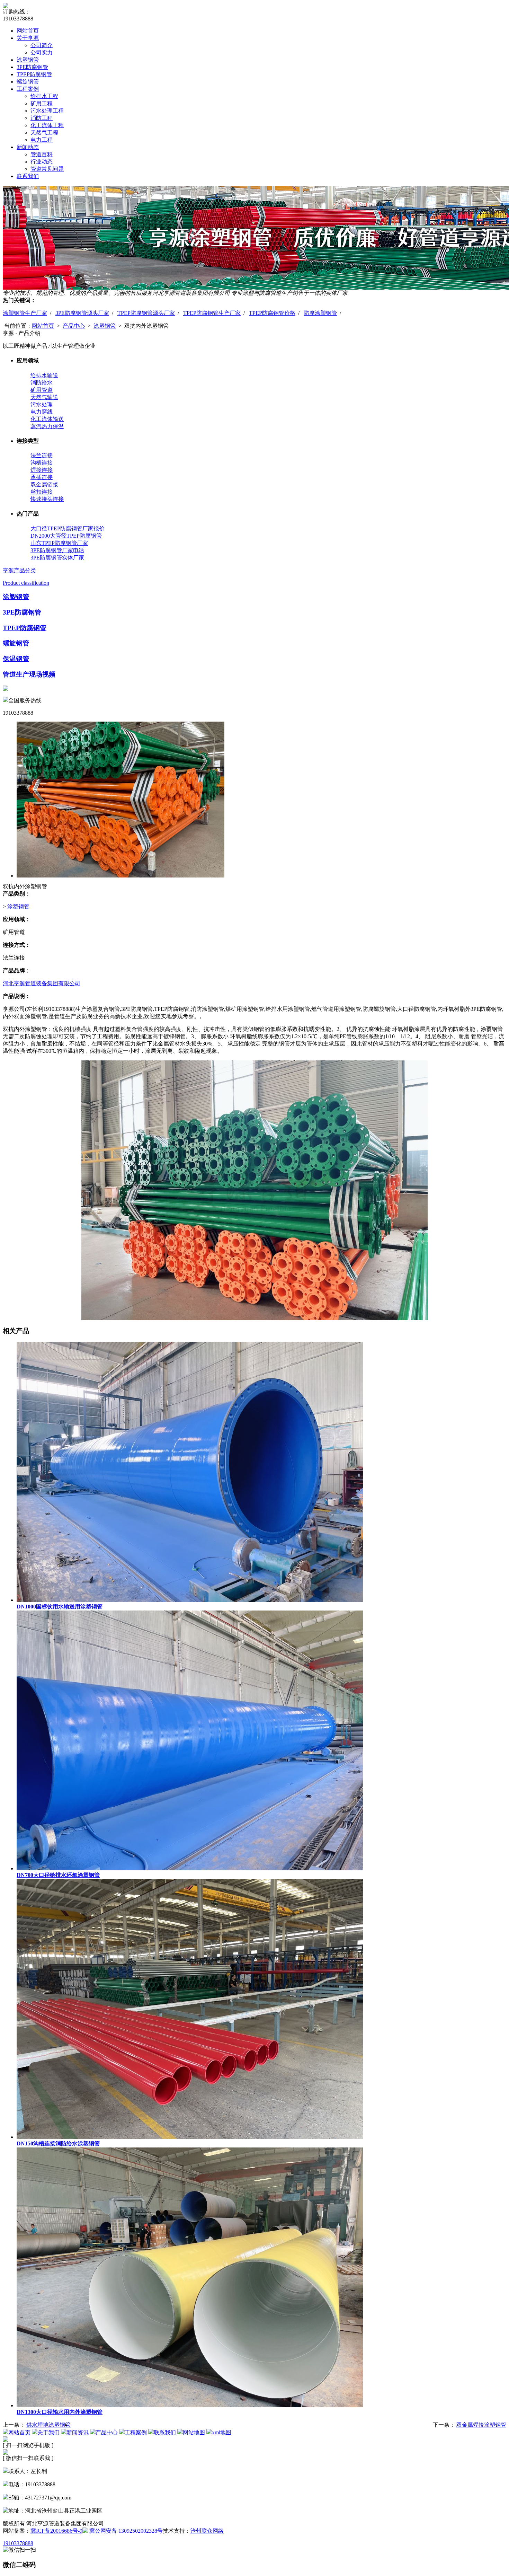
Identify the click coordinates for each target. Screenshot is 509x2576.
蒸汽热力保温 (47, 426)
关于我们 (48, 2432)
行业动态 (42, 162)
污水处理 (42, 404)
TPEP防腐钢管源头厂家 (146, 313)
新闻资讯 (78, 2432)
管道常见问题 (47, 169)
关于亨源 (28, 38)
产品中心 (74, 326)
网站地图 (194, 2432)
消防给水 (42, 383)
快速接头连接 (47, 499)
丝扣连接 (42, 492)
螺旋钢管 (28, 82)
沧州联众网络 (207, 2531)
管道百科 (42, 154)
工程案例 (28, 89)
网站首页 (28, 31)
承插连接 (42, 477)
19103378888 (18, 2543)
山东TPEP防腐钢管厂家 (59, 543)
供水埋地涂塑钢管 (48, 2425)
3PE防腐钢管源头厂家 (82, 313)
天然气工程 (44, 133)
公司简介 (42, 45)
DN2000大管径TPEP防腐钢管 (66, 536)
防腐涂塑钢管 (320, 313)
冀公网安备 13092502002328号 (125, 2531)
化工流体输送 (47, 419)
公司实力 (42, 52)
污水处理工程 (47, 111)
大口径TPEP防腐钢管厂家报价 (68, 528)
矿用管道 (42, 390)
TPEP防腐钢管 (34, 74)
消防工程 (42, 118)
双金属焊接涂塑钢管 (481, 2425)
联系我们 (28, 176)
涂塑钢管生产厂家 (25, 313)
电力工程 (42, 140)
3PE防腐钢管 (32, 67)
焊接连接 (42, 470)
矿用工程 (42, 103)
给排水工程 (44, 96)
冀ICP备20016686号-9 (56, 2531)
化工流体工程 (47, 125)
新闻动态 (28, 147)
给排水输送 (44, 375)
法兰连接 (42, 455)
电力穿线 (42, 412)
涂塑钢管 (28, 60)
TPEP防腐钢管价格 (272, 313)
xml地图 (222, 2432)
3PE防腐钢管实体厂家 (57, 558)
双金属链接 (44, 484)
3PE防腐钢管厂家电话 (57, 550)
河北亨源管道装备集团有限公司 (42, 983)
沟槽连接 (42, 463)
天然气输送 (44, 397)
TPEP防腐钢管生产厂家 (212, 313)
